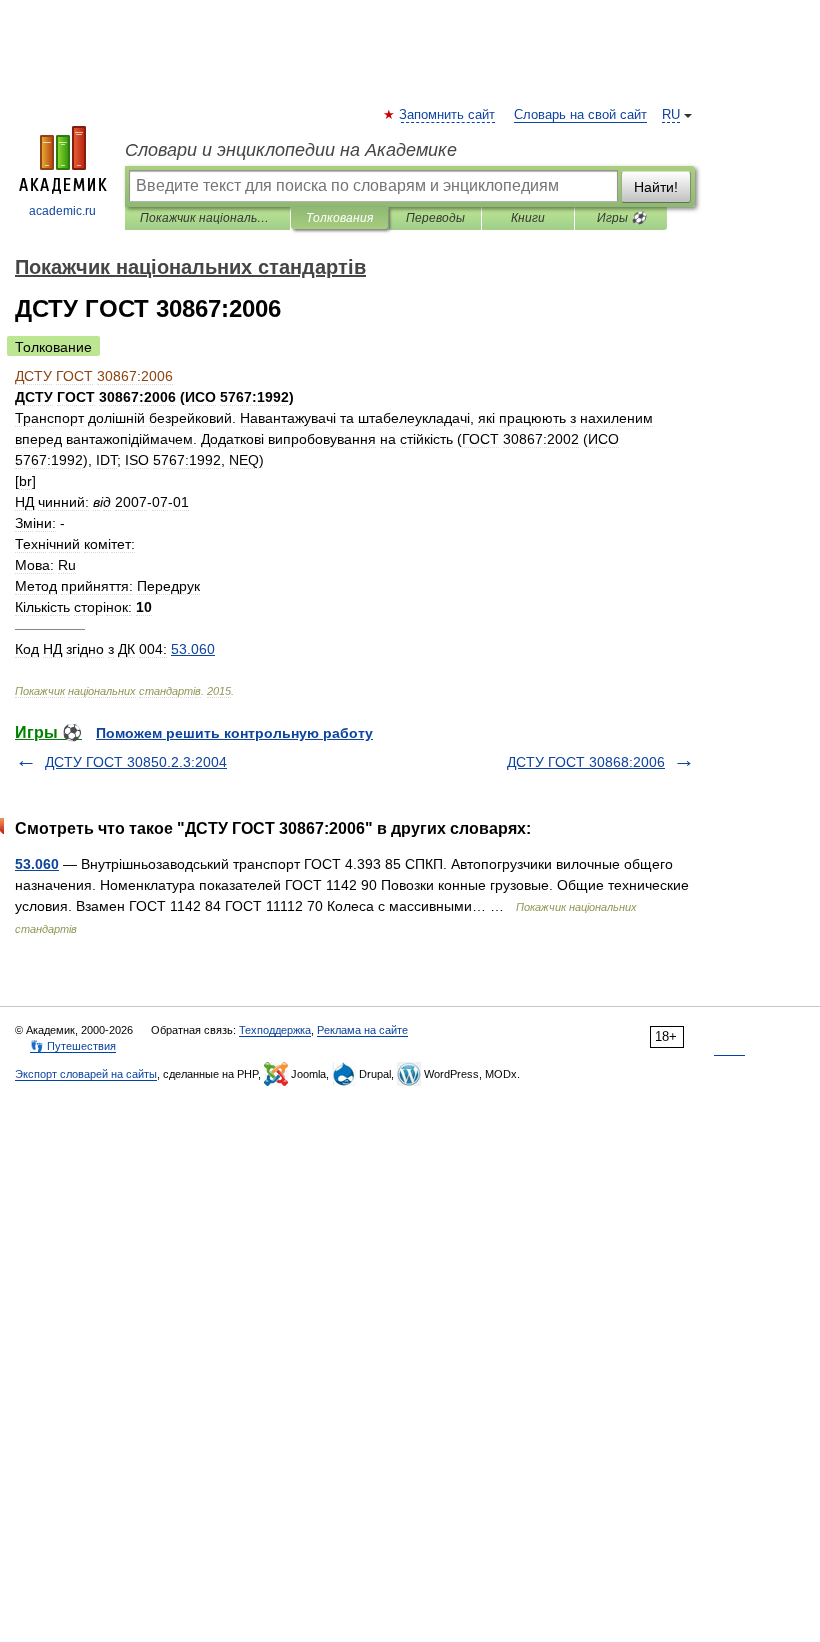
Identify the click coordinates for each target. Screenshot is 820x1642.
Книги (528, 218)
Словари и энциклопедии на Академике (291, 150)
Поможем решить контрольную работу (234, 733)
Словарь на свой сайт (580, 115)
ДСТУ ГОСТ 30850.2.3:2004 (136, 762)
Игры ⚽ (621, 218)
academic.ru (62, 211)
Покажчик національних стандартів (207, 218)
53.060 (37, 864)
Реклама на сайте (362, 1030)
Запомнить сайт (448, 115)
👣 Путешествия (73, 1046)
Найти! (656, 187)
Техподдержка (275, 1030)
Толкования (339, 218)
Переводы (435, 218)
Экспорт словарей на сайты (86, 1074)
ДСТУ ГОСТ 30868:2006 (586, 762)
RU (671, 115)
